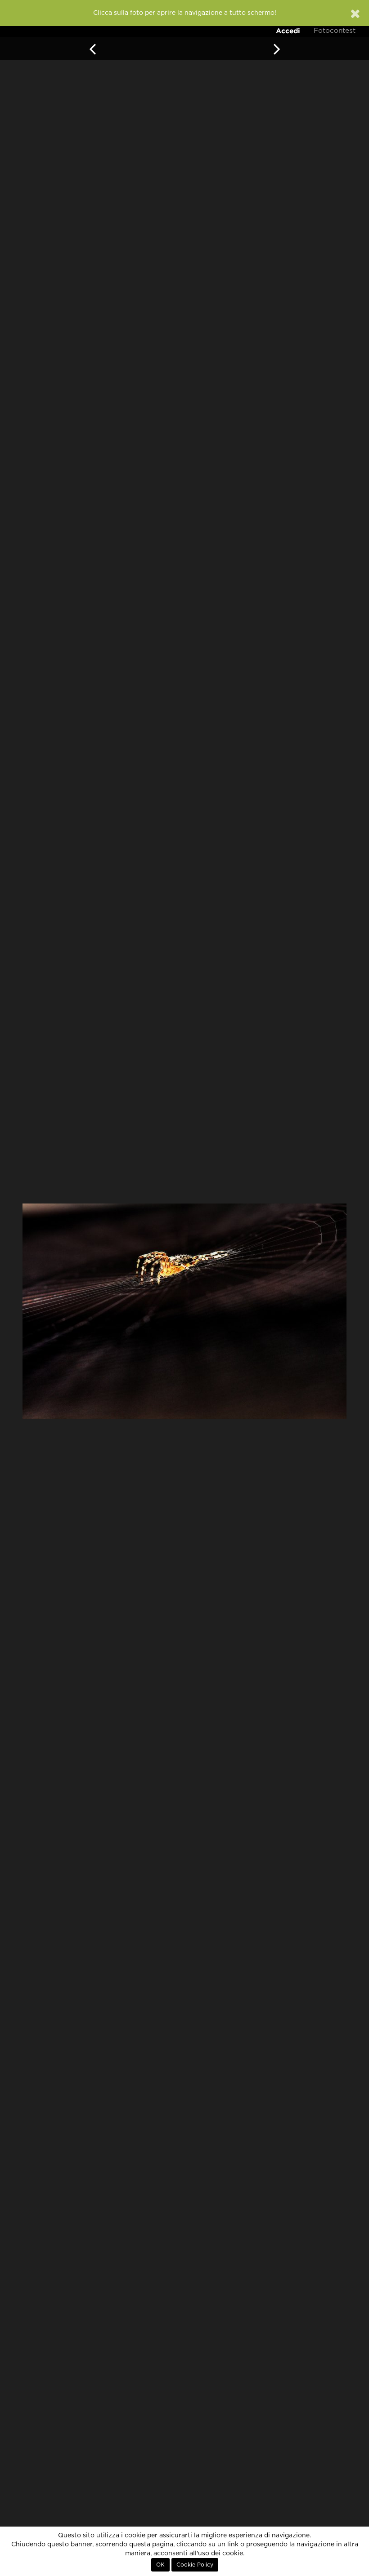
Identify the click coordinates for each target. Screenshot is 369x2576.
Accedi (288, 31)
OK (160, 2565)
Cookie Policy (195, 2565)
